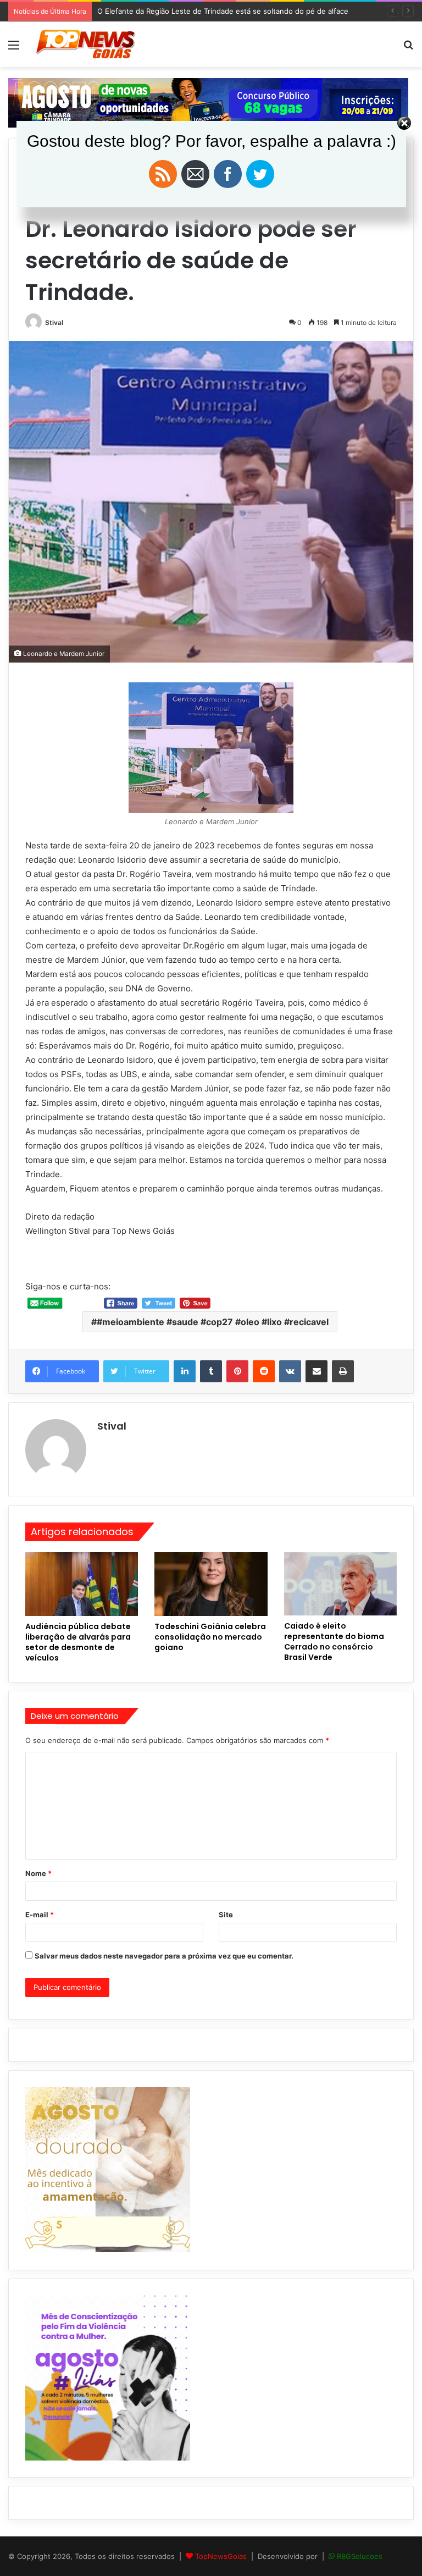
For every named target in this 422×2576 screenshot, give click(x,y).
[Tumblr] (211, 1371)
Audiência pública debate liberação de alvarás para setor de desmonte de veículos (78, 1642)
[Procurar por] (408, 49)
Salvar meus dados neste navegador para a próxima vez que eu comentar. (164, 1956)
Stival (54, 322)
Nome (38, 1873)
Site (226, 1915)
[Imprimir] (343, 1371)
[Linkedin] (185, 1371)
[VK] (290, 1371)
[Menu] (14, 49)
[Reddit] (264, 1371)
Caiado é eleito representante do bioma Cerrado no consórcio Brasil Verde (334, 1642)
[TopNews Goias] (86, 44)
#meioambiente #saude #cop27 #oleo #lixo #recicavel (213, 1322)
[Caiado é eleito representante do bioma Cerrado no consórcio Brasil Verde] (340, 1584)
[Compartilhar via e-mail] (316, 1371)
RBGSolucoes (360, 2556)
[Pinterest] (237, 1371)
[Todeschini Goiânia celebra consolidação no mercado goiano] (211, 1584)
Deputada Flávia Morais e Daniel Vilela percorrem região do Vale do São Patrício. (234, 11)
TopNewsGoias (221, 2556)
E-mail (40, 1915)
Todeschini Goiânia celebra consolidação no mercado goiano (210, 1637)
